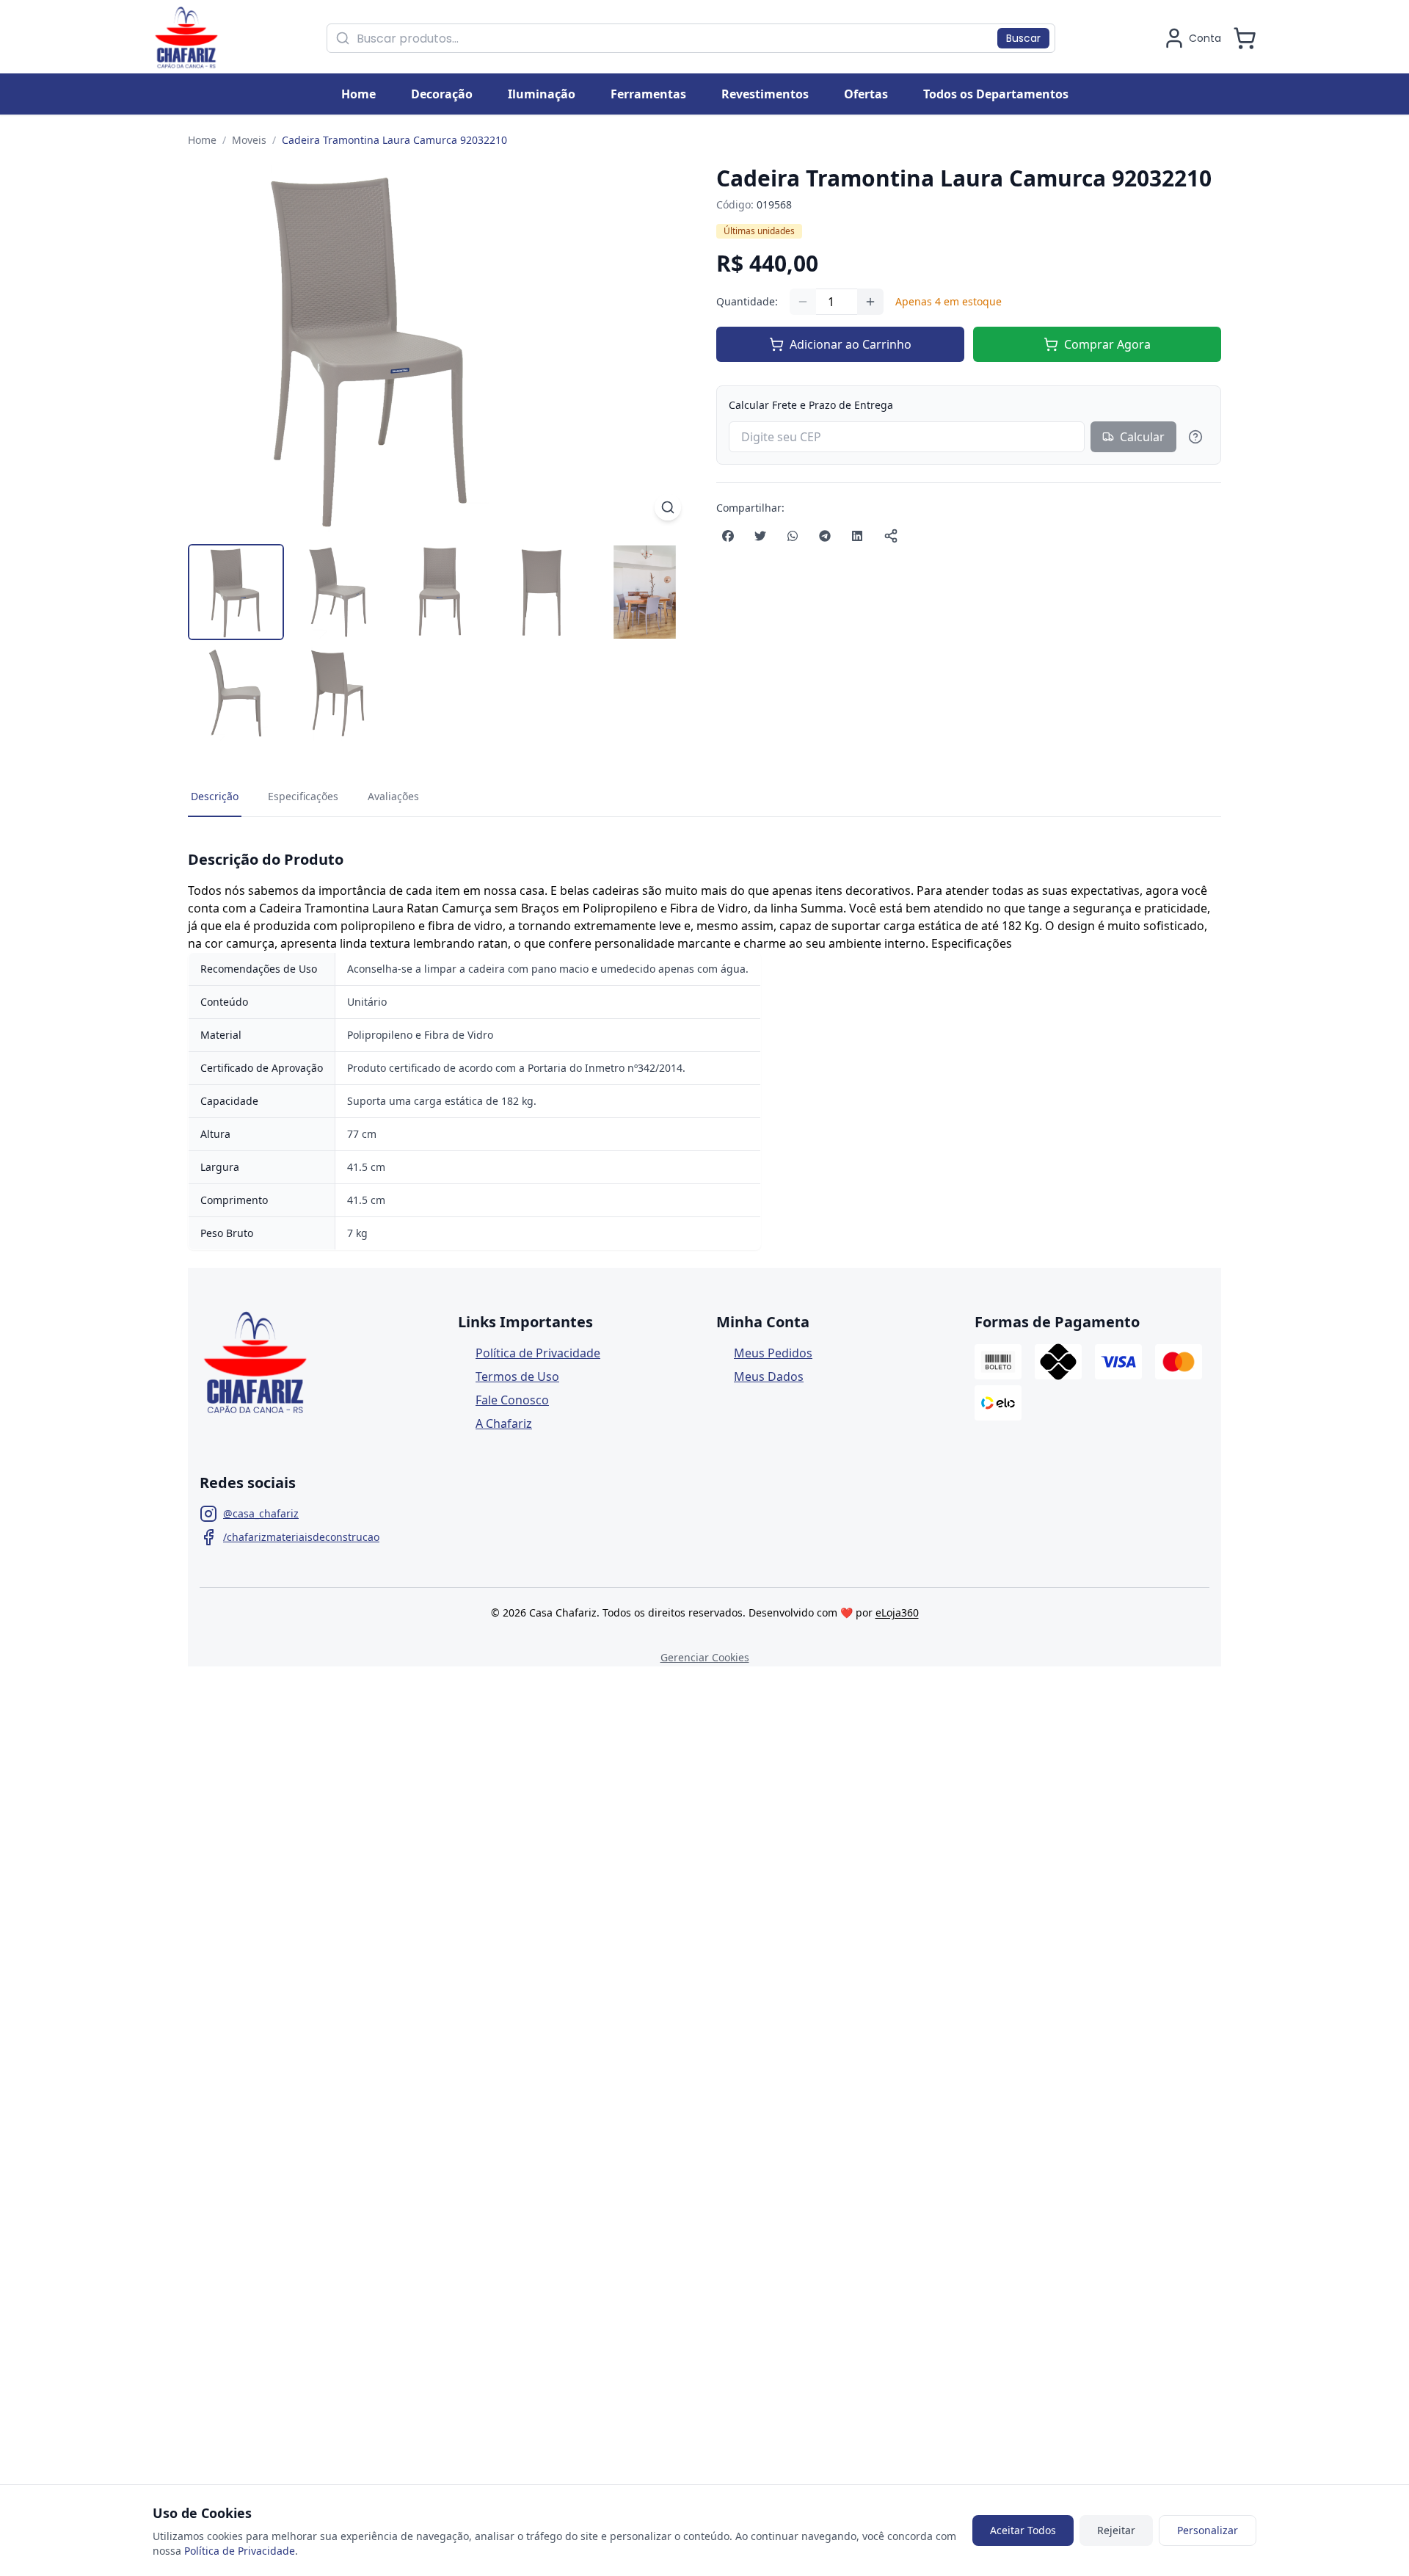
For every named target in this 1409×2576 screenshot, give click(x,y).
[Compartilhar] (891, 536)
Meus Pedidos (773, 1353)
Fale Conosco (512, 1400)
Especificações (303, 796)
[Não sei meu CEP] (1195, 437)
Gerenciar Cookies (705, 1657)
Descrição (215, 796)
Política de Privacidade (538, 1353)
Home (202, 140)
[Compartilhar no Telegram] (825, 536)
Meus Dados (769, 1376)
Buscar (1023, 38)
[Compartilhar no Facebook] (728, 536)
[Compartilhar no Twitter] (760, 536)
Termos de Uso (517, 1376)
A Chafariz (504, 1423)
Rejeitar (1116, 2530)
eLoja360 (897, 1612)
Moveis (249, 140)
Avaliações (393, 796)
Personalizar (1208, 2530)
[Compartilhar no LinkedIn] (857, 536)
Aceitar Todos (1023, 2530)
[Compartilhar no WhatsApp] (793, 536)
